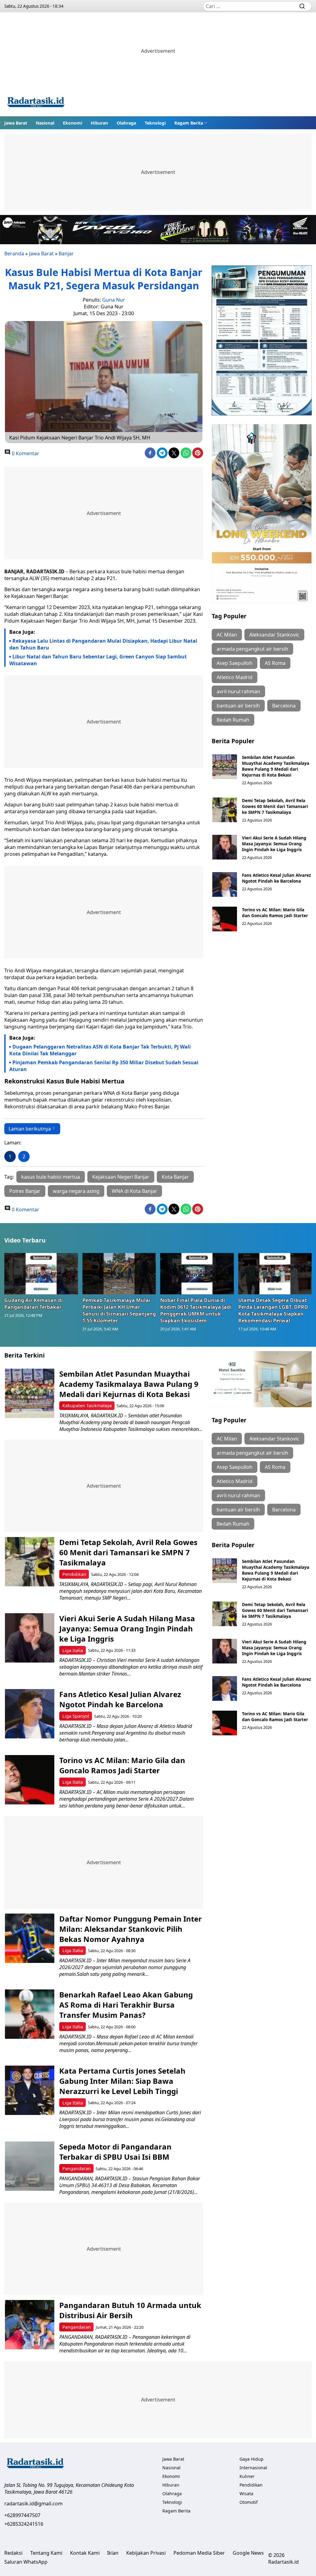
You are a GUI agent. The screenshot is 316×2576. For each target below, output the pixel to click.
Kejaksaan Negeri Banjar (121, 1177)
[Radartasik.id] (36, 103)
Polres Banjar (25, 1191)
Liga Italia (73, 1650)
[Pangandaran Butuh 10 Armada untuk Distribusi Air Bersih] (30, 2325)
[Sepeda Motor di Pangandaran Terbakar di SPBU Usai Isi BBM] (30, 2166)
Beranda (14, 253)
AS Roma (275, 663)
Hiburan (99, 123)
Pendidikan (74, 1574)
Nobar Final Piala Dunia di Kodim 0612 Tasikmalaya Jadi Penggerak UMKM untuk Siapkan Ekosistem (196, 1310)
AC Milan (227, 635)
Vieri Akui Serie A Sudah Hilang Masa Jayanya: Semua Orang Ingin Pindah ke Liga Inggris (274, 844)
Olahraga (126, 123)
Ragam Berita (189, 123)
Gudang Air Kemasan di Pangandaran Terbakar (33, 1304)
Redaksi (13, 2553)
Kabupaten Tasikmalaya (87, 1405)
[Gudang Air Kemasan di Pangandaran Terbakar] (41, 1274)
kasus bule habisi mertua (51, 1177)
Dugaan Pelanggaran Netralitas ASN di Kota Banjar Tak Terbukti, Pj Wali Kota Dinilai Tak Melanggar (100, 1050)
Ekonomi (73, 123)
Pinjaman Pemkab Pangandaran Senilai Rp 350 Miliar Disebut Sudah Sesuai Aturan (104, 1066)
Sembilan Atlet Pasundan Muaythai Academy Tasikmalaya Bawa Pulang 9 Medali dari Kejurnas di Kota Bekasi (276, 766)
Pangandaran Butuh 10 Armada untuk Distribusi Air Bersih (130, 2310)
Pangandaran (77, 2168)
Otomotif (249, 2502)
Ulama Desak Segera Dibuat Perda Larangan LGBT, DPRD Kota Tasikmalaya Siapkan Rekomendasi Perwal (273, 1310)
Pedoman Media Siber (199, 2553)
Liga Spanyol (76, 1716)
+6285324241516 (24, 2524)
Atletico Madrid (235, 677)
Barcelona (284, 706)
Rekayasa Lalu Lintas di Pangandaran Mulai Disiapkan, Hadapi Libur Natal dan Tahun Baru (103, 644)
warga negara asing (76, 1191)
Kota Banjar (175, 1177)
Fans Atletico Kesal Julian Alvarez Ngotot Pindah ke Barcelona (276, 878)
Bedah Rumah (233, 720)
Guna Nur (114, 300)
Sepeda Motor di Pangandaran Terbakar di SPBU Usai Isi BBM (115, 2152)
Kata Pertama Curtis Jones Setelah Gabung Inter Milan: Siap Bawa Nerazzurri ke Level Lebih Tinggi (122, 2081)
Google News (248, 2553)
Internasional (253, 2468)
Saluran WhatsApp (26, 2562)
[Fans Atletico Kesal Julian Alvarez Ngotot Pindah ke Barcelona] (225, 884)
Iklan (113, 2553)
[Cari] (302, 6)
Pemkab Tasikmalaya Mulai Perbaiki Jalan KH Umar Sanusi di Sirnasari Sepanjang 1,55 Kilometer (119, 1310)
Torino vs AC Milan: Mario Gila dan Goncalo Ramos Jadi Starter (275, 913)
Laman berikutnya (30, 1129)
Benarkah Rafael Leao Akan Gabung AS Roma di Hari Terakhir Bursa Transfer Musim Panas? (126, 2005)
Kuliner (247, 2476)
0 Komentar (25, 453)
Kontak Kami (85, 2553)
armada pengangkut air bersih (252, 649)
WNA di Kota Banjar (134, 1191)
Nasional (45, 123)
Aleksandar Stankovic (274, 635)
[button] (191, 123)
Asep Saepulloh (235, 663)
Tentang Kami (46, 2553)
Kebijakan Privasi (146, 2553)
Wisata (246, 2494)
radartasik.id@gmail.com (33, 2504)
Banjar (66, 253)
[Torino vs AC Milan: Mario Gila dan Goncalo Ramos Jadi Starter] (225, 919)
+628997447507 (22, 2515)
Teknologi (155, 123)
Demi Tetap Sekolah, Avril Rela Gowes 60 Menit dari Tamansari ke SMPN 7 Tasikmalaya (275, 806)
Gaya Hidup (252, 2459)
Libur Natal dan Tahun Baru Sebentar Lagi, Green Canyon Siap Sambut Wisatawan (98, 660)
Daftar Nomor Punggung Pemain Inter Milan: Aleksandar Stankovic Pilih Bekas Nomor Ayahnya (131, 1929)
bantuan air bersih (238, 706)
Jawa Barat (16, 123)
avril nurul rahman (238, 691)
